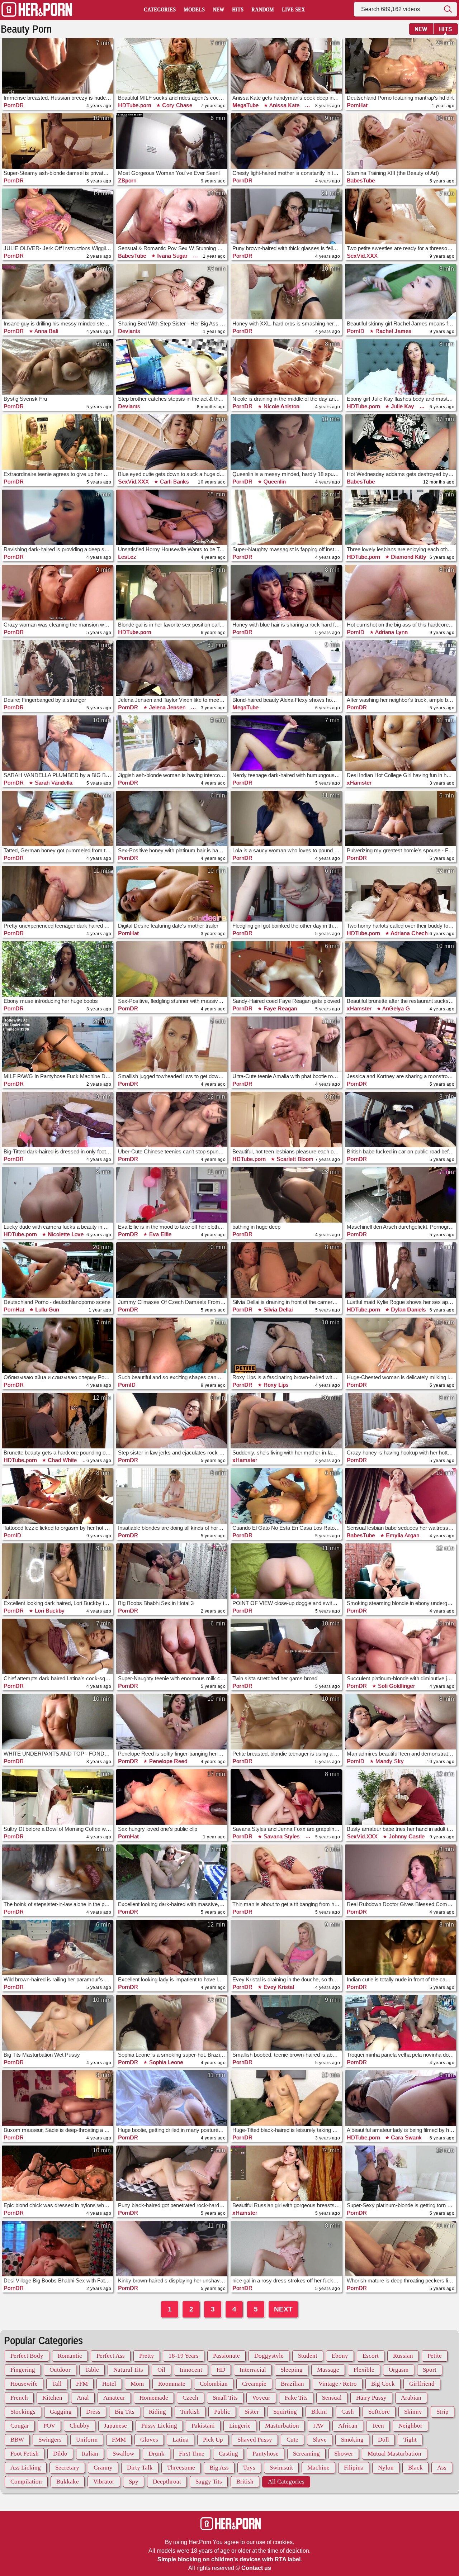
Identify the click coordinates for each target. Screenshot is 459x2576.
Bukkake (68, 2482)
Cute (292, 2440)
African (348, 2426)
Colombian (214, 2384)
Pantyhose (266, 2454)
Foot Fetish (25, 2454)
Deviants (129, 331)
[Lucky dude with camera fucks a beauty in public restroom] (57, 1195)
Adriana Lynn (391, 632)
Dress (93, 2412)
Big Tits (125, 2412)
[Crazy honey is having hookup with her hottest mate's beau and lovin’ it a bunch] (401, 1421)
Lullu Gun (46, 1310)
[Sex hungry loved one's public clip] (172, 1797)
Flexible (364, 2370)
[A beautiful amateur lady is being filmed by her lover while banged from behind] (401, 2098)
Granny (103, 2468)
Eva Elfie (159, 1234)
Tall (57, 2384)
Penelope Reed (167, 1761)
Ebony (340, 2356)
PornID (356, 331)
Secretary (67, 2468)
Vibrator (104, 2482)
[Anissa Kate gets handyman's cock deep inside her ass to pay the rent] (286, 66)
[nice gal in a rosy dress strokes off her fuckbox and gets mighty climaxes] (286, 2249)
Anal (83, 2398)
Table (92, 2370)
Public (222, 2412)
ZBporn (127, 180)
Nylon (386, 2468)
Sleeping (292, 2370)
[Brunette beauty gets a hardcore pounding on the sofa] (57, 1421)
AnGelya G (395, 1008)
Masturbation (282, 2426)
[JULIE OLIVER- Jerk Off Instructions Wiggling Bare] (57, 216)
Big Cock (383, 2384)
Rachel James (393, 331)
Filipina (354, 2468)
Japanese (115, 2426)
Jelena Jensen (166, 707)
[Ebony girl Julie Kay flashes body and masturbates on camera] (401, 367)
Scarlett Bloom (294, 1159)
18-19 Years (184, 2356)
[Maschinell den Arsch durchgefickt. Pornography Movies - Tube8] (401, 1195)
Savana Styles (281, 1836)
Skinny (413, 2412)
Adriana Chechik (411, 933)
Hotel (109, 2384)
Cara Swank (406, 2137)
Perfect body (27, 2356)
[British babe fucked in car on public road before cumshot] (401, 1120)
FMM (119, 2440)
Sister (252, 2412)
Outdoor (60, 2370)
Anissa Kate (284, 105)
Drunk (157, 2454)
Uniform (87, 2440)
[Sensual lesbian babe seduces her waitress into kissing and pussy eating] (401, 1496)
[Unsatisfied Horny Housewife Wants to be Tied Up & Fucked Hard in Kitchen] (172, 517)
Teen (378, 2426)
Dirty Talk (140, 2468)
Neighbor (410, 2426)
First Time (192, 2454)
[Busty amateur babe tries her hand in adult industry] (401, 1797)
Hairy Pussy (371, 2398)
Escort (371, 2356)
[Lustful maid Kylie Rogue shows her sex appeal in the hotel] (401, 1270)
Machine (318, 2468)
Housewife (24, 2384)
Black (415, 2468)
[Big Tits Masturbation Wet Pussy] (57, 2023)
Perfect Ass (111, 2356)
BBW (17, 2440)
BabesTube (361, 180)
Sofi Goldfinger (396, 1686)
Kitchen (52, 2398)
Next (283, 2309)
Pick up (213, 2440)
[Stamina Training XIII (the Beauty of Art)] (401, 141)
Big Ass (219, 2468)
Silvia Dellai (277, 1310)
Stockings (23, 2412)
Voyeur (261, 2398)
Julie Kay (402, 406)
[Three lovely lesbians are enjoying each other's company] (401, 517)
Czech (190, 2398)
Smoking (352, 2440)
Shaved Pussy (255, 2440)
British (245, 2482)
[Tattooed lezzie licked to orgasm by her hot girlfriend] (57, 1496)
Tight (410, 2440)
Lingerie (240, 2426)
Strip (443, 2412)
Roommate (172, 2384)
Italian (90, 2454)
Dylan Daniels (408, 1310)
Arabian (411, 2398)
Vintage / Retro (338, 2384)
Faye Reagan (279, 1008)
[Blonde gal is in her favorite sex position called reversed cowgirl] (172, 593)
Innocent (191, 2370)
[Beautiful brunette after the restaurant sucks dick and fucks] (401, 969)
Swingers (50, 2440)
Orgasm (399, 2370)
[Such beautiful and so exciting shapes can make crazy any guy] (172, 1345)
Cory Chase (177, 105)
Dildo (60, 2454)
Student (308, 2356)
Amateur (114, 2398)
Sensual (332, 2398)
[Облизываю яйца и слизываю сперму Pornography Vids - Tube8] (57, 1345)
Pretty (147, 2356)
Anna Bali (46, 331)
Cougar (20, 2426)
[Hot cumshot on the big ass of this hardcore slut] (401, 593)
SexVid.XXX (362, 256)
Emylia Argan (402, 1535)
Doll (384, 2440)
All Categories (286, 2482)
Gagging (61, 2412)
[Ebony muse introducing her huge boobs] (57, 969)
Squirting (285, 2412)
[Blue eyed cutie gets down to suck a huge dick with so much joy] (172, 442)
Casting (228, 2454)
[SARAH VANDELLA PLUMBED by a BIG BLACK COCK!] (57, 743)
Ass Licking (26, 2468)
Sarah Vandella (53, 783)
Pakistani (203, 2426)
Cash (348, 2412)
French (19, 2398)
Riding (157, 2412)
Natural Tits (128, 2370)
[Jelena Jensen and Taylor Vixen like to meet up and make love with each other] (172, 668)
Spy (134, 2482)
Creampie (254, 2384)
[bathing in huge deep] (286, 1195)
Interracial (253, 2370)
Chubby (80, 2426)
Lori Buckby (49, 1611)
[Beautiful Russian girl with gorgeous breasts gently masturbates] (286, 2173)
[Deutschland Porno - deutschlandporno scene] (57, 1270)
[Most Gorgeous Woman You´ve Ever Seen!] (172, 141)
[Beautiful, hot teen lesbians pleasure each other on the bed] (286, 1120)
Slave (320, 2440)
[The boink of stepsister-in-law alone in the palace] (57, 1872)
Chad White (62, 1460)
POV (49, 2426)
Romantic (70, 2356)
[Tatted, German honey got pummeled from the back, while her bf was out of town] (57, 818)
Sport (430, 2370)
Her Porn (37, 10)
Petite (435, 2356)
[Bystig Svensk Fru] (57, 367)
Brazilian (292, 2384)
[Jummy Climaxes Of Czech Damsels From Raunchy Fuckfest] (172, 1270)
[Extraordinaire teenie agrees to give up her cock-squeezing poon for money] (57, 442)
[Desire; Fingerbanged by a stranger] (57, 668)
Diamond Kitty (408, 557)
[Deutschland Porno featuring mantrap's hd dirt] (401, 66)
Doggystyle (269, 2356)
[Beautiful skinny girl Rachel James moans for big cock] (401, 292)
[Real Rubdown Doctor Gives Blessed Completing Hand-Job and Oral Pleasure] (401, 1872)
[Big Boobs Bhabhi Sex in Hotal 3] (172, 1571)
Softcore (379, 2412)
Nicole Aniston (281, 406)
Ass (442, 2468)
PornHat (357, 105)
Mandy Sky (389, 1761)
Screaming (306, 2454)
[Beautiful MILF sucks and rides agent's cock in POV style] (172, 66)
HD (221, 2370)
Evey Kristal (278, 1987)
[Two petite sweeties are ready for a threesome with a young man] (401, 216)
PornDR (14, 105)
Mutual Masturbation (394, 2454)
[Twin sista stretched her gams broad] (286, 1646)
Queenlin (274, 482)
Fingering (23, 2370)
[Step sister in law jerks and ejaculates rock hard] (172, 1421)
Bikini (319, 2412)
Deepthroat (167, 2482)
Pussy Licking (159, 2426)
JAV (319, 2426)
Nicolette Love (65, 1234)
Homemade (154, 2398)
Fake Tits (296, 2398)
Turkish (190, 2412)
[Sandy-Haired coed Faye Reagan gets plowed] (286, 969)
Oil (161, 2370)
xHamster (359, 783)
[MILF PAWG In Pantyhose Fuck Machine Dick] (57, 1044)
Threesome (181, 2468)
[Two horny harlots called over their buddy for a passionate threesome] (401, 894)
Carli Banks (174, 482)
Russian (403, 2356)
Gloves (149, 2440)
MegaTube (245, 105)
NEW (421, 29)
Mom (137, 2384)
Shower (344, 2454)
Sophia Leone (165, 2062)
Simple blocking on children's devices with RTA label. (230, 2559)
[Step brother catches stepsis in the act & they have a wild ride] (172, 367)
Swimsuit (281, 2468)
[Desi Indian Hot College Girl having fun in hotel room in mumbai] (401, 743)
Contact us (256, 2568)
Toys (249, 2468)
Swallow (123, 2454)
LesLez (127, 557)
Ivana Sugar (172, 256)
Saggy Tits (209, 2482)
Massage (328, 2370)
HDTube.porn (135, 105)
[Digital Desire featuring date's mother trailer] (172, 894)
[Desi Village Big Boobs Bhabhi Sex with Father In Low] (57, 2249)
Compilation (26, 2482)
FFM (82, 2384)
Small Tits (225, 2398)
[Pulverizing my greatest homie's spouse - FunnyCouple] (401, 818)
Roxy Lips (275, 1385)
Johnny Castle (406, 1836)
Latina (181, 2440)
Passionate (226, 2356)
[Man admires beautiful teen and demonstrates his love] (401, 1722)
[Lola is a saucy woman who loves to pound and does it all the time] (286, 818)
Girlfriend (422, 2384)
